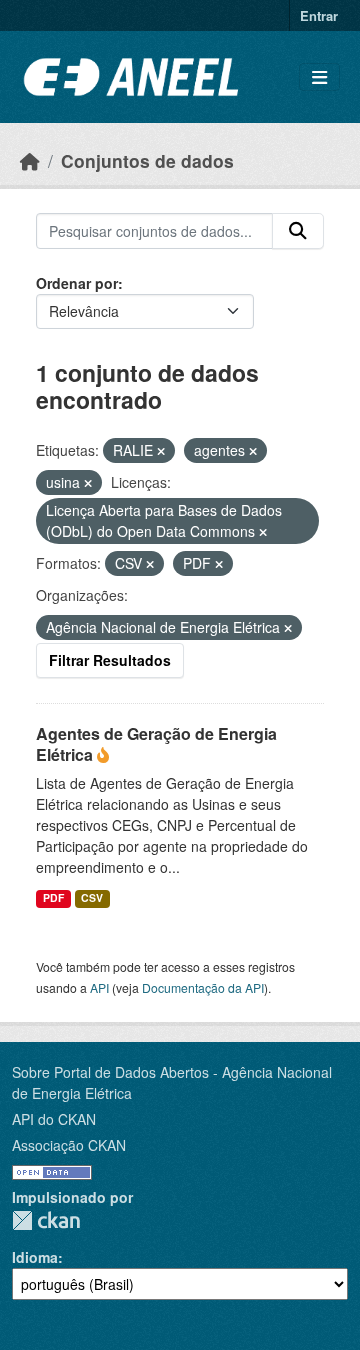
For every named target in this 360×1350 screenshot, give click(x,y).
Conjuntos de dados (147, 160)
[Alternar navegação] (319, 77)
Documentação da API (203, 987)
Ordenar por (77, 283)
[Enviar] (298, 231)
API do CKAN (54, 1119)
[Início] (30, 160)
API (99, 987)
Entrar (319, 15)
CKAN (46, 1220)
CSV (92, 897)
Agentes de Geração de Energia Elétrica (156, 744)
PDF (53, 897)
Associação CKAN (69, 1145)
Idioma (35, 1257)
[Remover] (161, 451)
